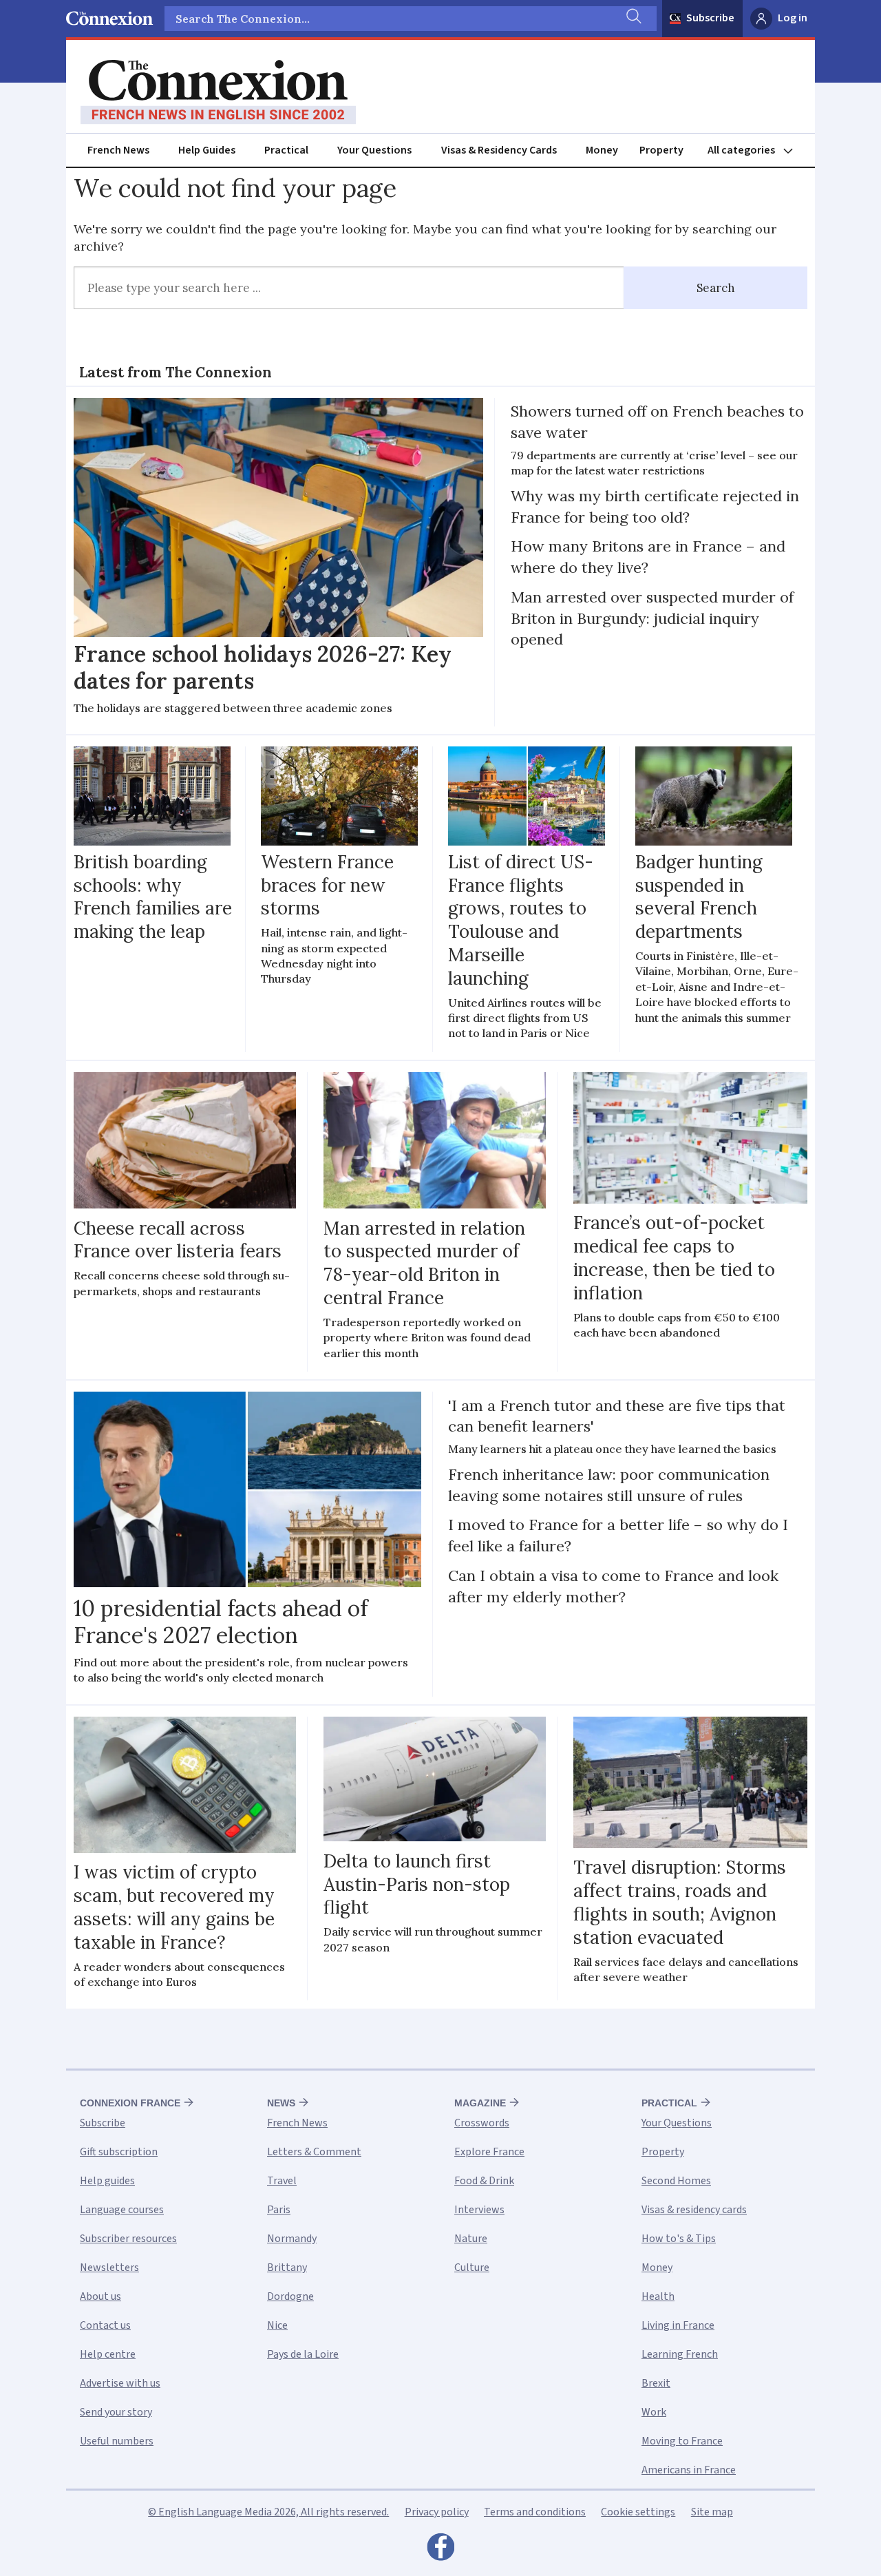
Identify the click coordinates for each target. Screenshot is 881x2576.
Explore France (489, 2152)
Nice (277, 2325)
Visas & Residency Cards (499, 150)
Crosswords (482, 2123)
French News (118, 150)
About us (100, 2296)
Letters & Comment (314, 2152)
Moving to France (682, 2441)
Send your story (116, 2412)
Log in (793, 18)
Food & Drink (484, 2181)
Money (602, 150)
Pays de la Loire (303, 2354)
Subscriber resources (128, 2239)
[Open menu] (756, 150)
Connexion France (130, 2103)
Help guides (107, 2181)
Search (716, 288)
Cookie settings (638, 2512)
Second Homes (676, 2181)
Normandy (292, 2239)
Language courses (122, 2210)
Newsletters (109, 2268)
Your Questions (374, 150)
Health (658, 2296)
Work (654, 2412)
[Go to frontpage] (218, 92)
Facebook (440, 2551)
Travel (282, 2181)
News (281, 2103)
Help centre (108, 2354)
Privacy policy (437, 2512)
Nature (471, 2239)
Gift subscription (119, 2152)
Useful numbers (117, 2441)
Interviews (479, 2210)
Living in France (678, 2325)
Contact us (105, 2325)
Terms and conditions (535, 2512)
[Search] (633, 19)
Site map (712, 2512)
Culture (472, 2268)
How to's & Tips (679, 2239)
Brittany (287, 2268)
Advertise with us (120, 2383)
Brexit (656, 2383)
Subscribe (710, 18)
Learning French (680, 2354)
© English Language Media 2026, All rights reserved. (268, 2512)
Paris (279, 2210)
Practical (286, 150)
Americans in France (689, 2470)
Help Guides (207, 150)
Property (661, 150)
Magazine (480, 2103)
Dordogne (290, 2296)
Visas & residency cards (694, 2210)
